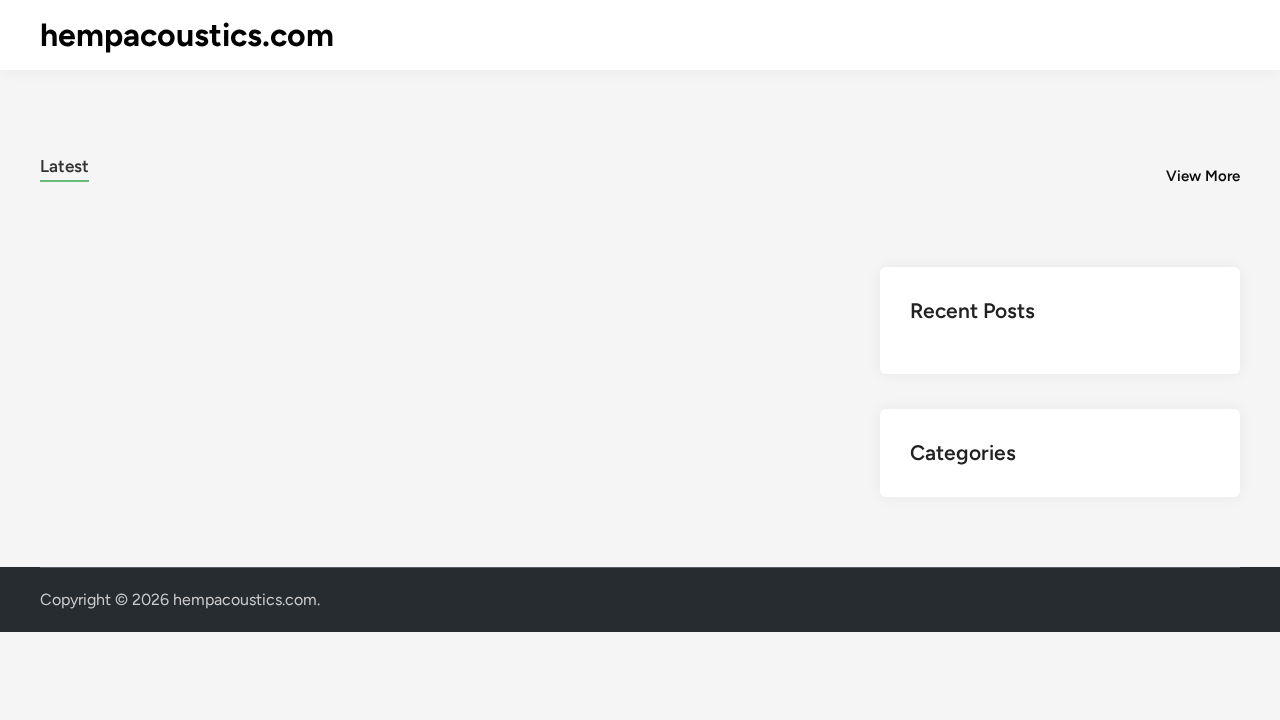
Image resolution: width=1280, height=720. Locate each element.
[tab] (64, 163)
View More (1203, 176)
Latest (64, 166)
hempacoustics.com (187, 35)
